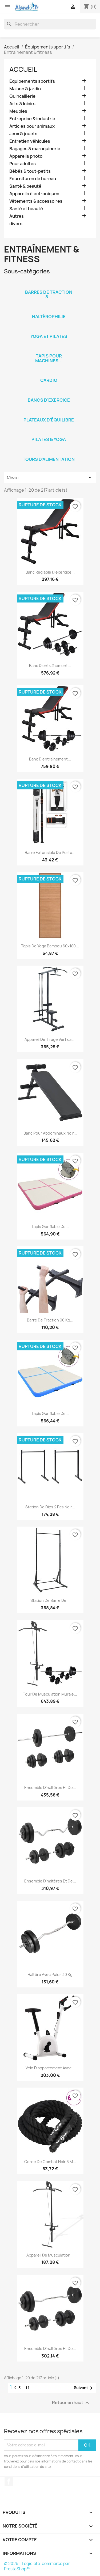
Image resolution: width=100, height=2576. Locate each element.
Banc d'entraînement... (50, 666)
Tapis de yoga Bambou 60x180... (50, 946)
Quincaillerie (22, 96)
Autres (17, 216)
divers (16, 224)
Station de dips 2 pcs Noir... (50, 1507)
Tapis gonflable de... (50, 1227)
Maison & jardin (25, 89)
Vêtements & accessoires (36, 201)
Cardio (49, 380)
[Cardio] (49, 373)
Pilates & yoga (49, 439)
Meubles (18, 111)
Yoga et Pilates (49, 336)
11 (28, 2388)
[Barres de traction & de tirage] (49, 285)
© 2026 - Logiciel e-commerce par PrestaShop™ (37, 2566)
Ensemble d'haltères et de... (50, 1788)
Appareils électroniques (34, 194)
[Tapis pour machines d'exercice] (49, 349)
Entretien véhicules (30, 141)
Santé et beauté (26, 209)
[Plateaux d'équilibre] (49, 413)
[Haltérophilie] (49, 310)
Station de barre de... (50, 1600)
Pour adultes (23, 164)
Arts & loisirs (22, 104)
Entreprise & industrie (32, 119)
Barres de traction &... (49, 295)
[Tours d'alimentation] (49, 452)
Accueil (23, 69)
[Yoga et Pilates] (49, 329)
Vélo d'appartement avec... (50, 2068)
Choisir (50, 477)
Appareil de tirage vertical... (50, 1039)
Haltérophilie (49, 317)
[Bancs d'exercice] (49, 393)
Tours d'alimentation (49, 459)
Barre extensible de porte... (50, 852)
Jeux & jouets (23, 134)
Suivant (84, 2388)
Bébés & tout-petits (30, 171)
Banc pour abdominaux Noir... (50, 1133)
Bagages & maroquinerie (35, 149)
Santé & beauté (25, 186)
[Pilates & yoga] (49, 432)
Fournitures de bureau (33, 179)
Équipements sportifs (32, 81)
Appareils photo (26, 156)
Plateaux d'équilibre (49, 420)
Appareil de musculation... (50, 2255)
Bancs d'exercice (49, 400)
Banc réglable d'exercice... (50, 572)
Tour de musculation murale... (50, 1694)
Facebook (9, 2481)
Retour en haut (71, 2403)
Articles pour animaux (32, 126)
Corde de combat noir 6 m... (50, 2162)
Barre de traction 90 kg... (50, 1320)
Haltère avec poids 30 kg (50, 1974)
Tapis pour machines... (49, 358)
